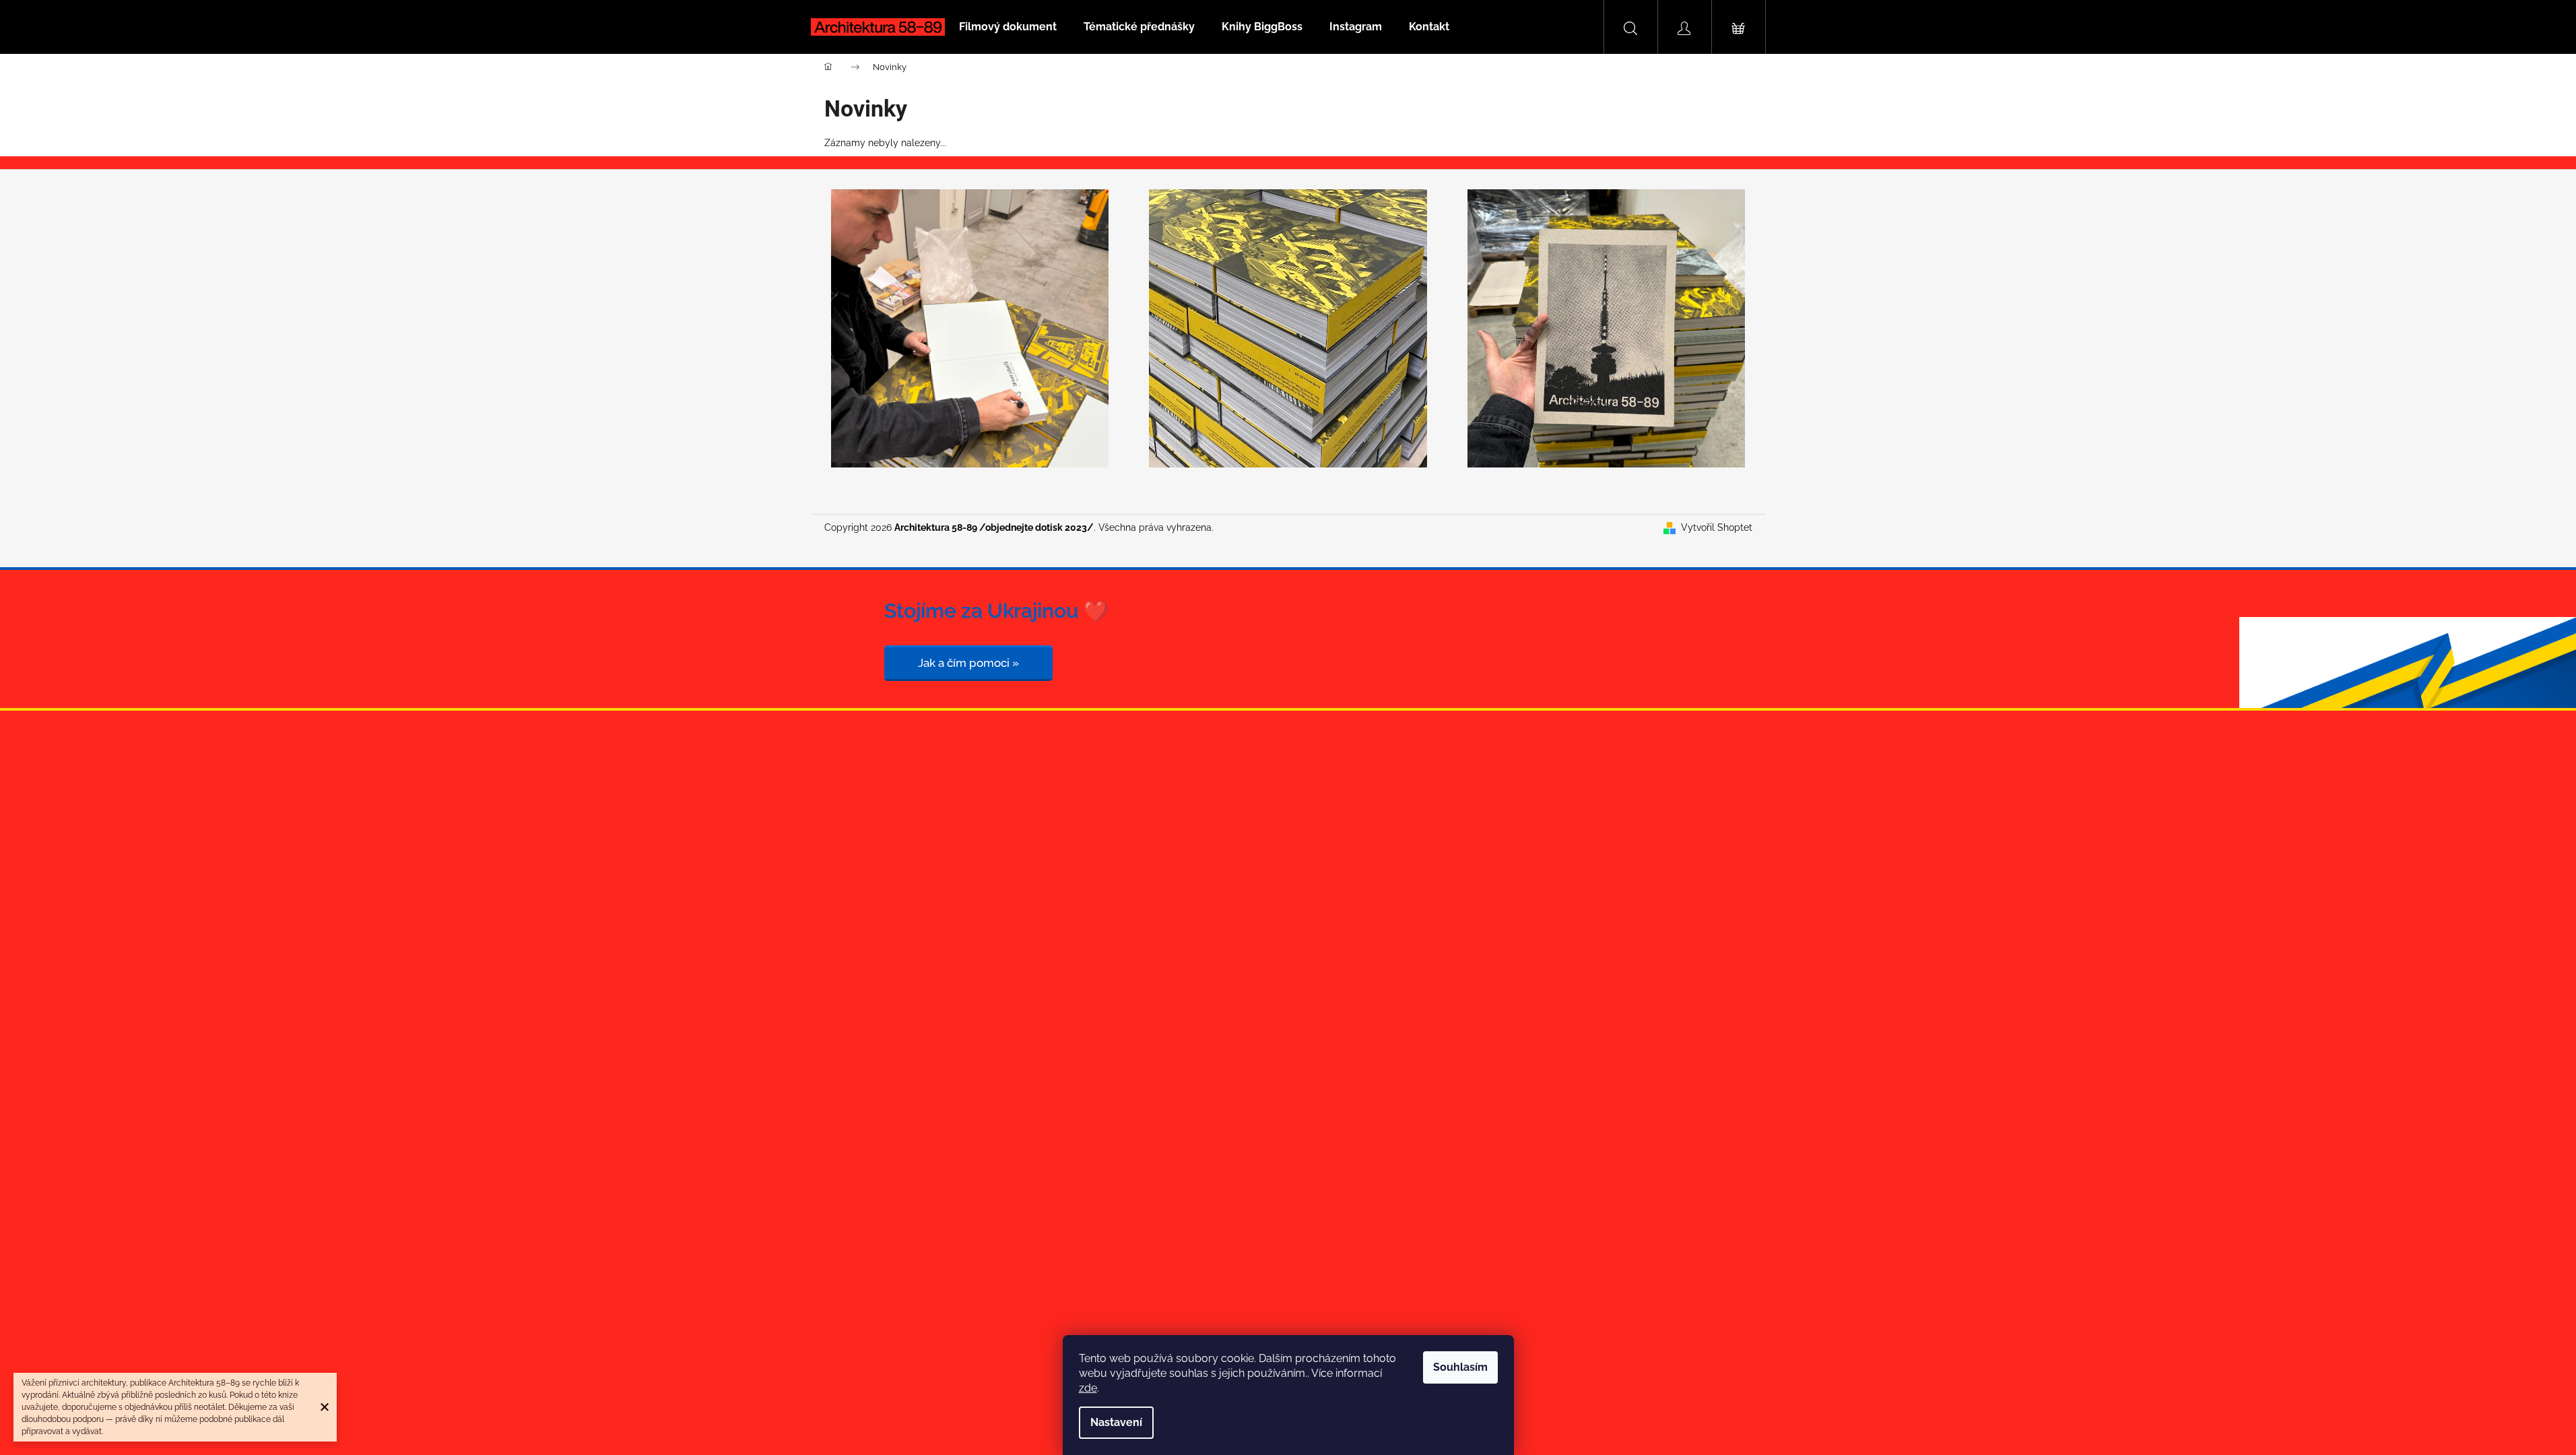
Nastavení (1116, 1422)
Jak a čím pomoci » (968, 663)
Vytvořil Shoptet (1717, 527)
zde (1088, 1388)
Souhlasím (1460, 1367)
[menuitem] (1008, 27)
